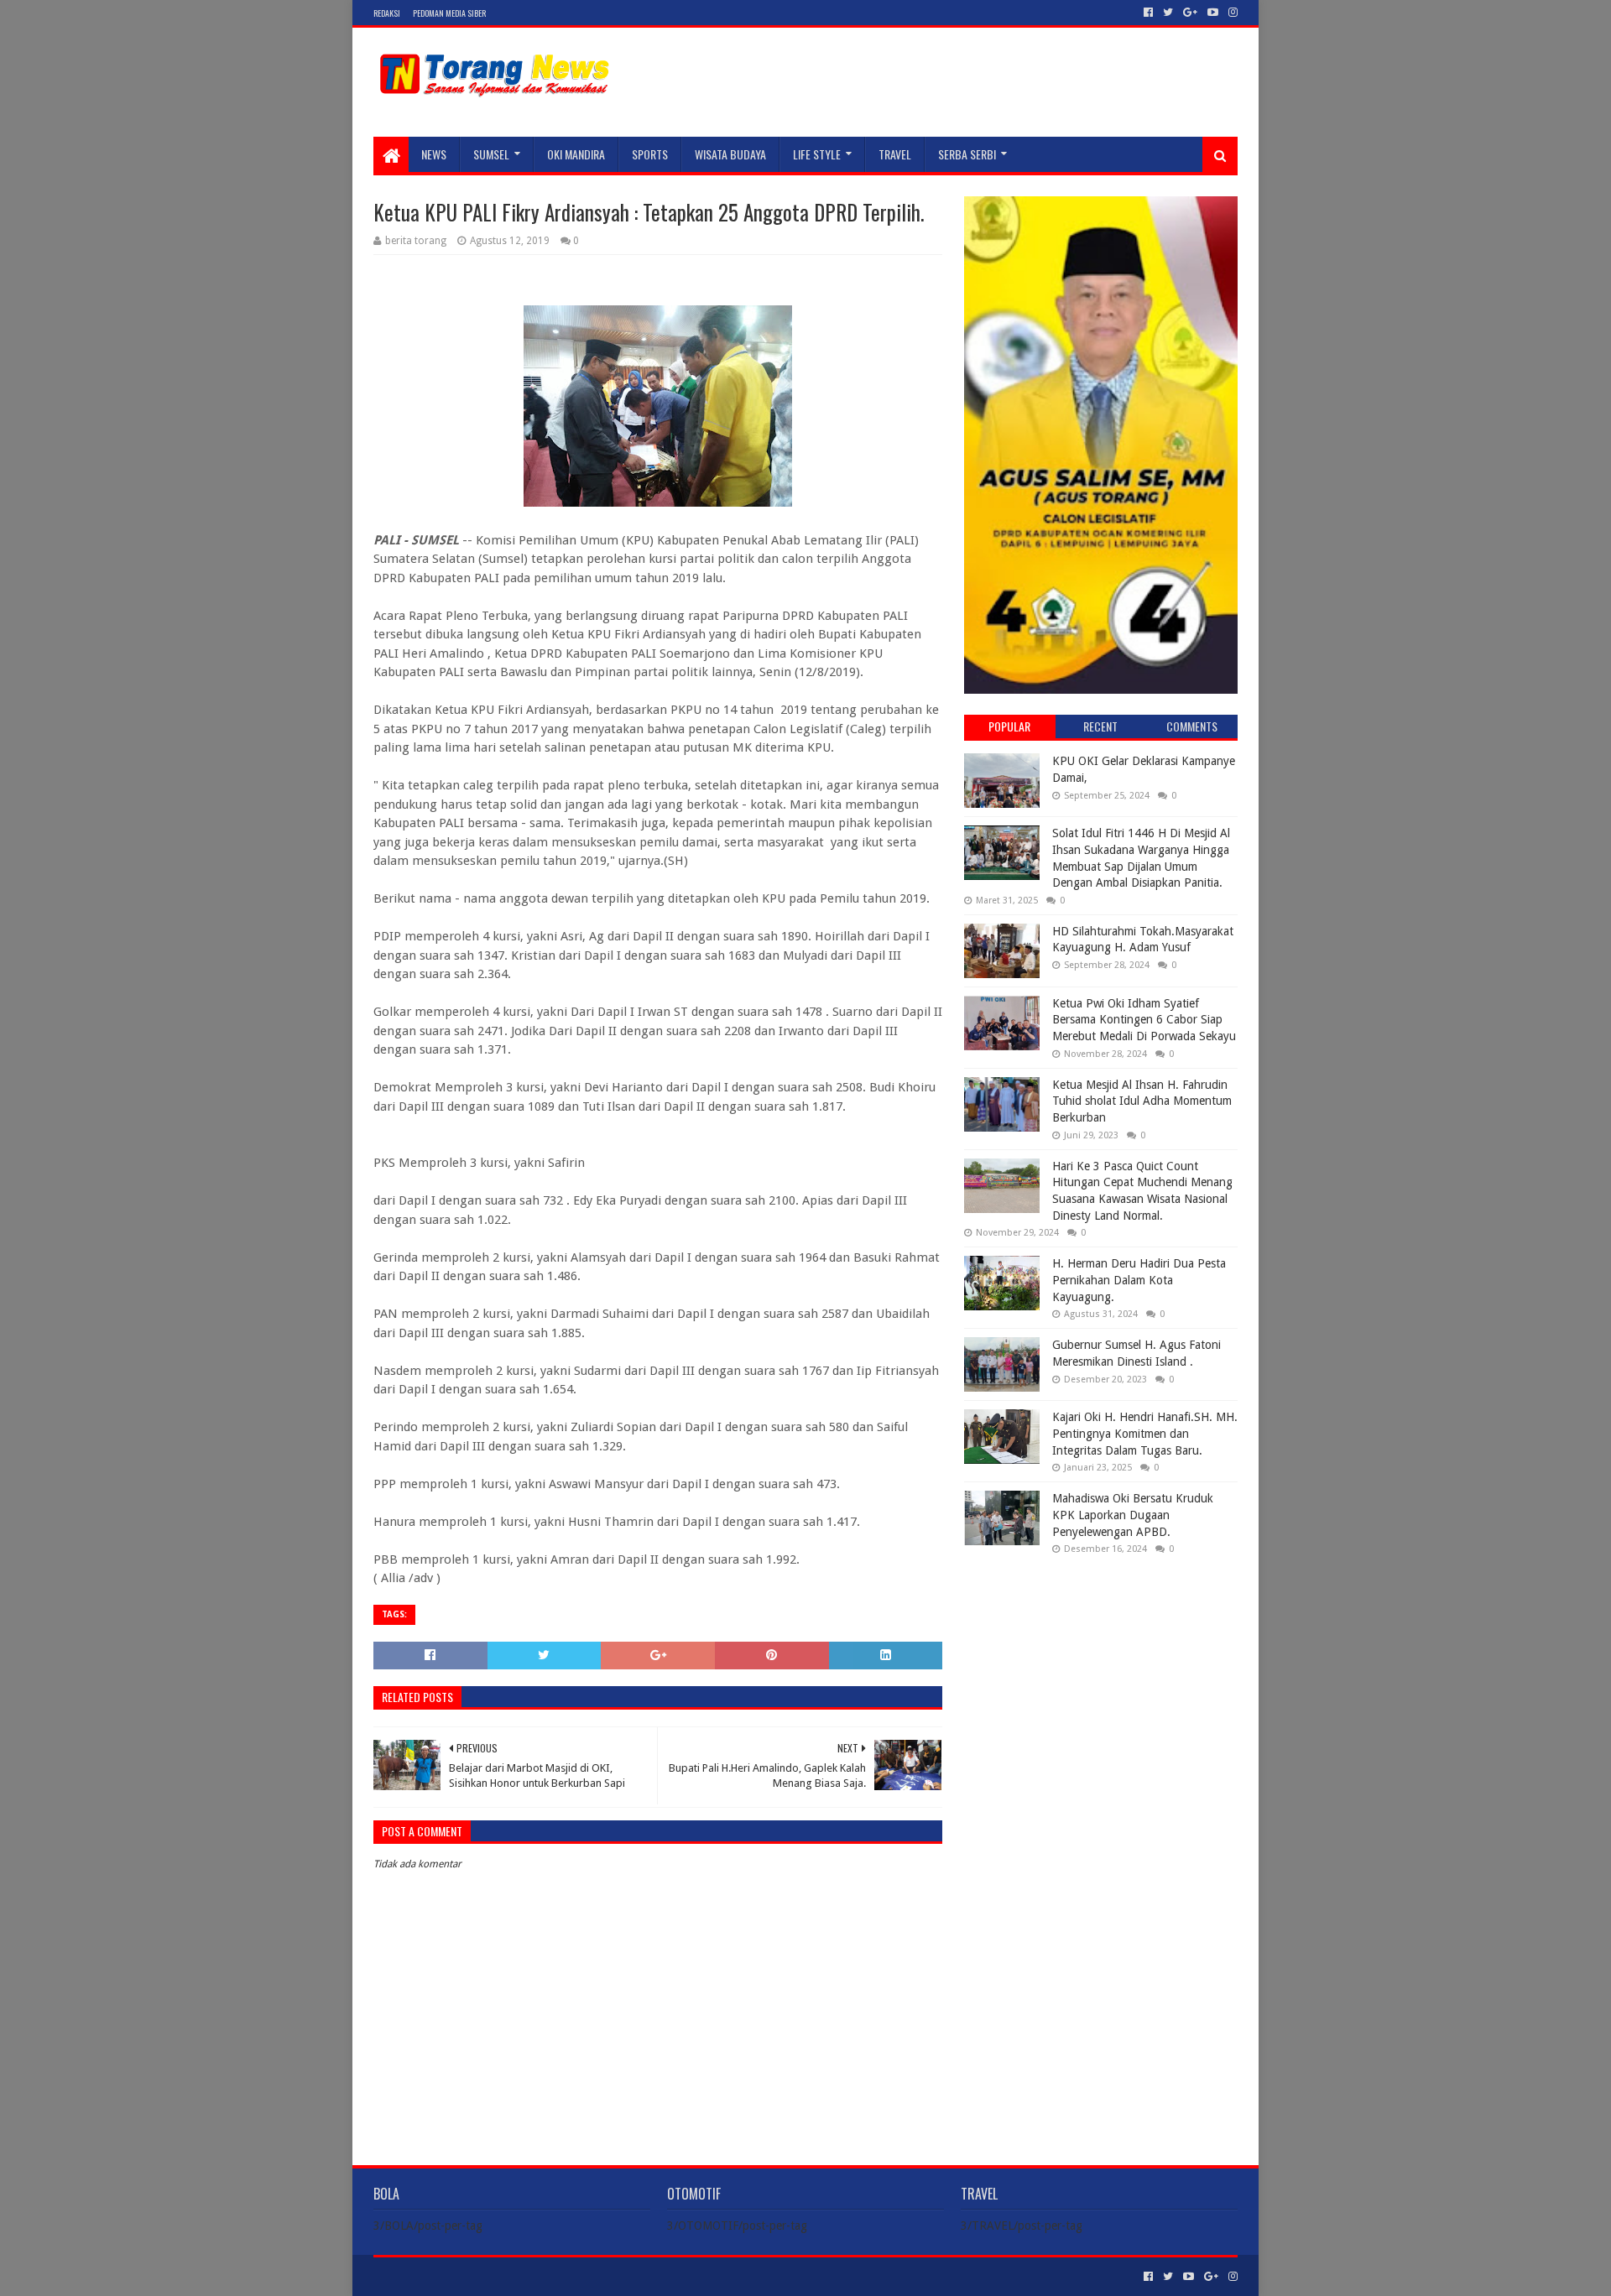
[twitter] (1168, 13)
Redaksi (387, 13)
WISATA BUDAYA (730, 154)
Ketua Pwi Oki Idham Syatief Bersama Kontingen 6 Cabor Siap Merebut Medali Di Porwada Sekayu (1144, 1020)
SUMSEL (491, 154)
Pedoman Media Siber (449, 13)
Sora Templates (467, 2276)
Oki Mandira (576, 154)
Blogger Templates (563, 2276)
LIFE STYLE (817, 154)
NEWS (434, 154)
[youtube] (1213, 13)
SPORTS (650, 154)
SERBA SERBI (967, 154)
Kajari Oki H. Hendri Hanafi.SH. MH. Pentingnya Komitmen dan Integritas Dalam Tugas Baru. (1145, 1433)
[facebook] (1148, 13)
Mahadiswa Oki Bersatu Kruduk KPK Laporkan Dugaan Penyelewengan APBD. (1133, 1515)
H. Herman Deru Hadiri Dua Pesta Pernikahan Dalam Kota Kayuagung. (1139, 1280)
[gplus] (1190, 13)
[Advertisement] (1101, 1676)
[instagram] (1231, 13)
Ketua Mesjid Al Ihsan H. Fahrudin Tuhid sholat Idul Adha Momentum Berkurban (1142, 1101)
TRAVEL (895, 154)
